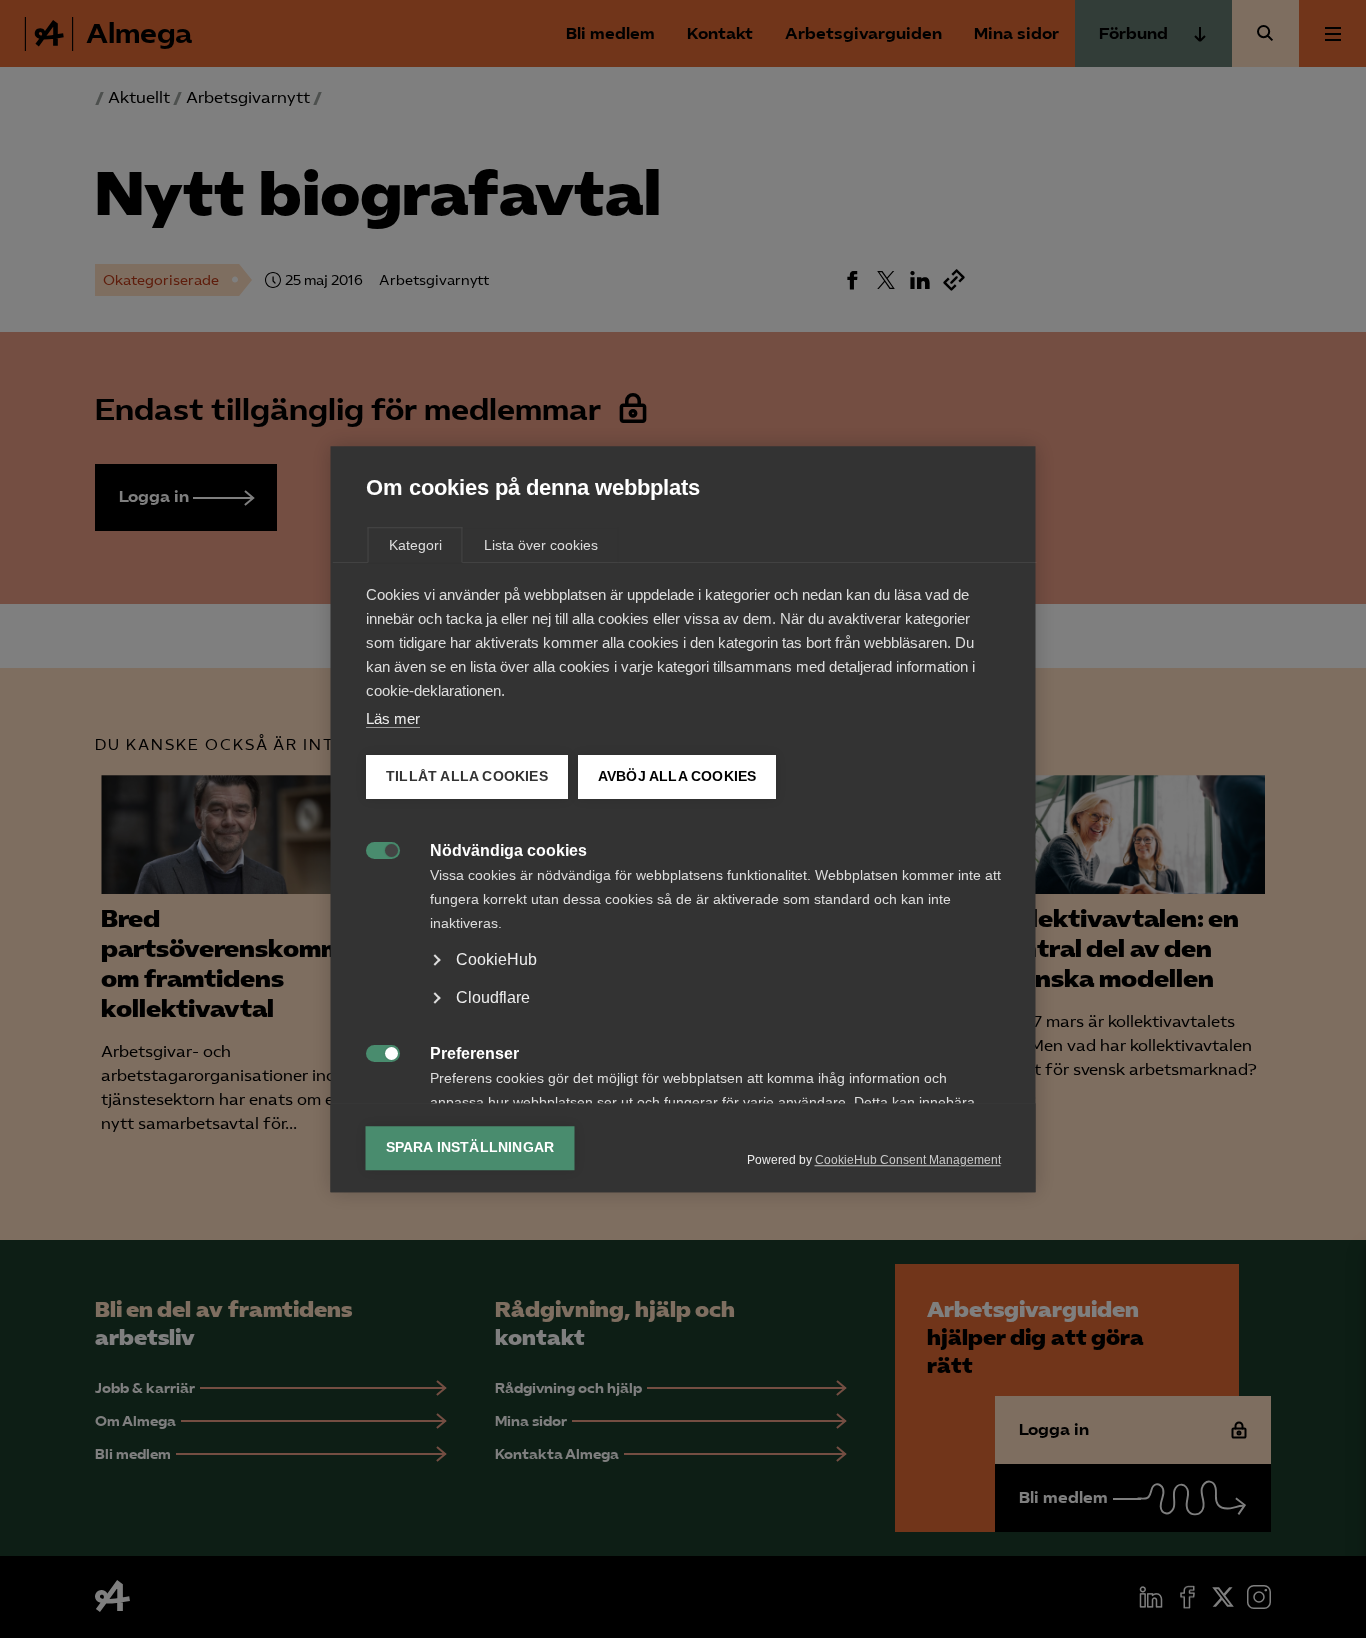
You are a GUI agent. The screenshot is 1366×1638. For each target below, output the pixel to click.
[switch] (372, 848)
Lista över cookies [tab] (541, 545)
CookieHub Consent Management (908, 1160)
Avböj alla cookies (676, 776)
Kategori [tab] (415, 545)
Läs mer (393, 718)
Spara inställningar (470, 1147)
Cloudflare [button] (493, 997)
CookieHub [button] (496, 959)
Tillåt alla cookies (467, 776)
